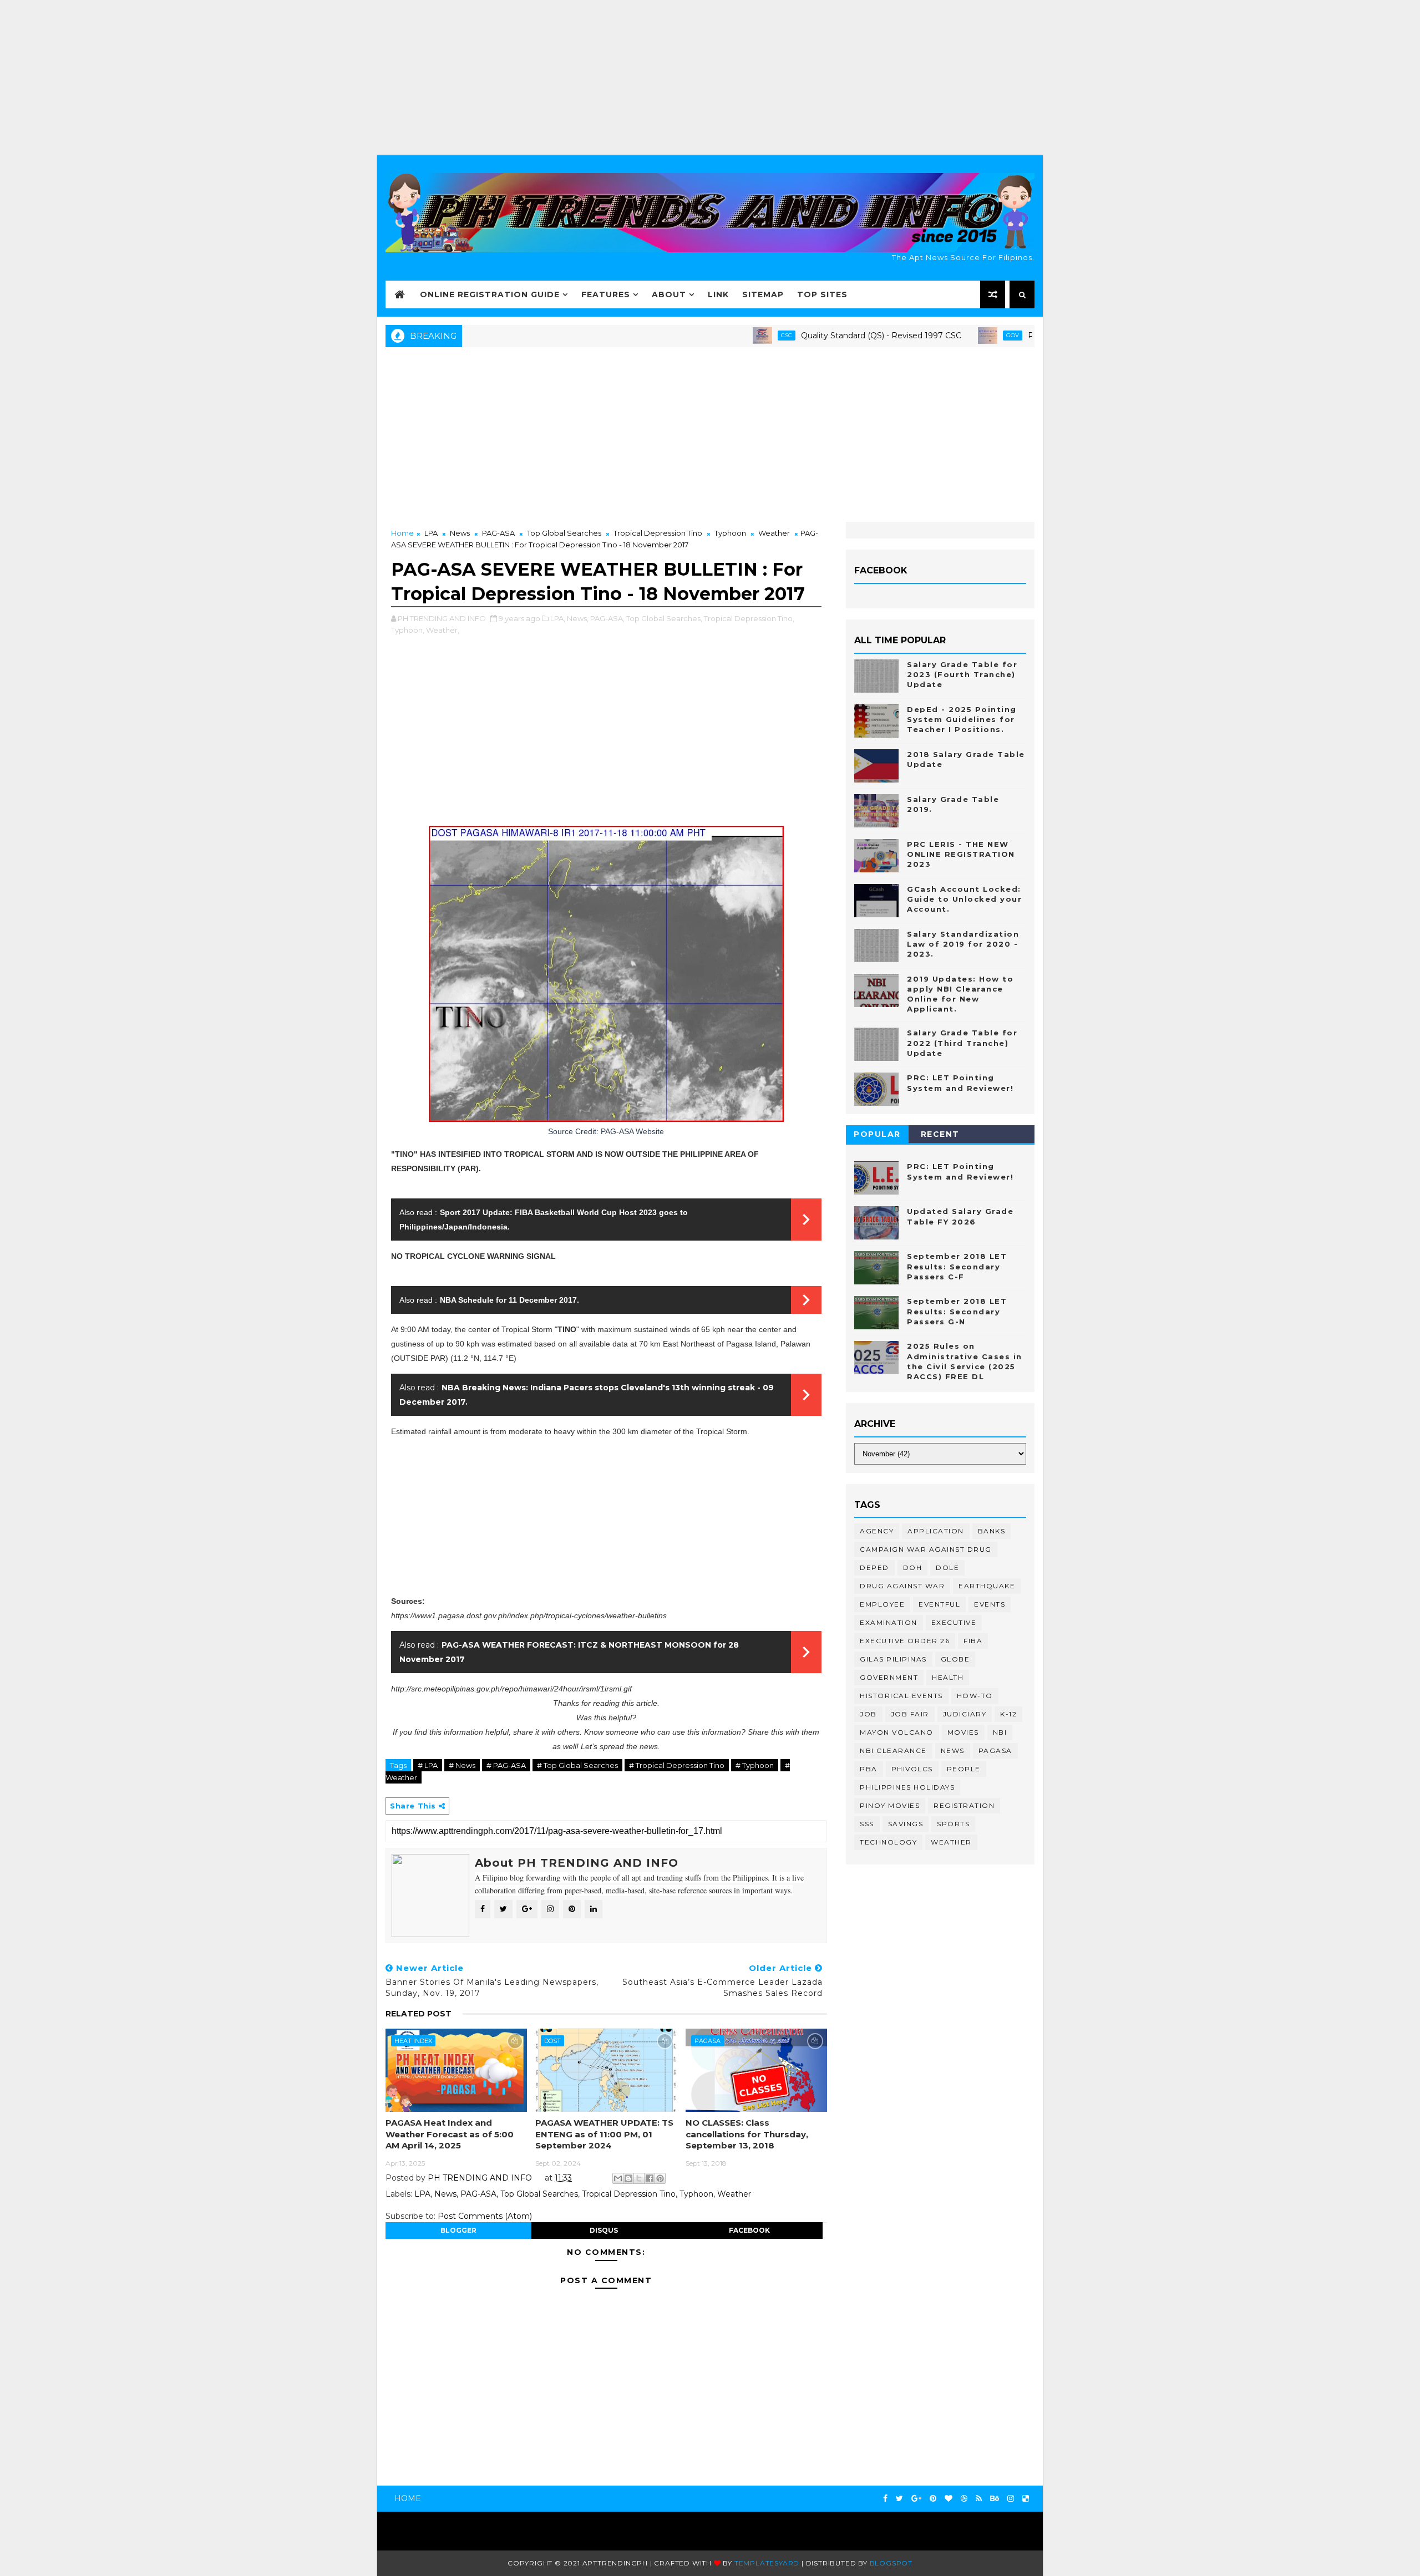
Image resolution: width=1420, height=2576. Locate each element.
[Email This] (618, 2178)
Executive (954, 1622)
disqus (604, 2230)
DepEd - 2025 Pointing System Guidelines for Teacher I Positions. (962, 719)
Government (889, 1677)
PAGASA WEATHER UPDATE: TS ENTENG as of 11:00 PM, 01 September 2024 (604, 2134)
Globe (955, 1659)
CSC (714, 335)
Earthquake (987, 1586)
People (964, 1769)
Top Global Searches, (664, 618)
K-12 (1008, 1714)
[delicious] (1026, 2499)
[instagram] (1011, 2499)
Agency (877, 1531)
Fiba (973, 1641)
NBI (1000, 1732)
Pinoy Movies (890, 1805)
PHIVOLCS (912, 1769)
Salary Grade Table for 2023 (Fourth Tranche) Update (962, 674)
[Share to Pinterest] (660, 2178)
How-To (975, 1696)
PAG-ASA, (607, 618)
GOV (940, 335)
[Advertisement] (710, 78)
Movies (963, 1732)
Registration (964, 1805)
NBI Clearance (893, 1751)
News (460, 533)
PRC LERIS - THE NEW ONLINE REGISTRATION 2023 (961, 854)
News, (578, 618)
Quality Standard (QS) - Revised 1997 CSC (809, 336)
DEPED (874, 1568)
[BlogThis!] (628, 2178)
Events (990, 1604)
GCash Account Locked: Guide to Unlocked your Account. (964, 899)
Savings (906, 1824)
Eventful (939, 1604)
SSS (867, 1824)
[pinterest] (933, 2499)
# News (462, 1765)
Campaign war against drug (926, 1549)
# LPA (428, 1765)
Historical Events (901, 1696)
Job (868, 1714)
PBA (869, 1769)
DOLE (947, 1568)
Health (948, 1677)
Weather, (443, 630)
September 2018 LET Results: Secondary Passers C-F (957, 1266)
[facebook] (885, 2499)
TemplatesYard (767, 2563)
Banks (992, 1531)
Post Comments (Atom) (485, 2216)
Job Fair (910, 1714)
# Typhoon (755, 1765)
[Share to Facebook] (650, 2178)
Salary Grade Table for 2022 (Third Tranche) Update (962, 1043)
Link (718, 294)
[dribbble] (964, 2499)
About (669, 294)
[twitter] (899, 2499)
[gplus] (916, 2499)
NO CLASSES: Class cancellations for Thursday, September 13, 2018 (747, 2134)
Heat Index (413, 2041)
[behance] (995, 2499)
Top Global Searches (564, 533)
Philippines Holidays (907, 1787)
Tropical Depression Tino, (749, 618)
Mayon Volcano (897, 1732)
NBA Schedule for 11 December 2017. (509, 1300)
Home (402, 533)
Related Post (419, 2014)
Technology (888, 1842)
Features (606, 294)
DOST (552, 2041)
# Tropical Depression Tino (677, 1765)
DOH (913, 1568)
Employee (882, 1604)
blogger (458, 2230)
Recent (940, 1134)
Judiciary (965, 1714)
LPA (431, 533)
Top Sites (822, 294)
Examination (889, 1622)
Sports (953, 1824)
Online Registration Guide (490, 294)
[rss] (979, 2499)
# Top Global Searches (577, 1765)
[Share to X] (639, 2178)
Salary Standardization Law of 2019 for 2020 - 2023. (963, 944)
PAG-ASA (498, 533)
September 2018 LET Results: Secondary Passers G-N (957, 1311)
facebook (749, 2230)
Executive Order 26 (905, 1641)
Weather (774, 533)
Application (936, 1531)
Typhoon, (408, 630)
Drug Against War (902, 1586)
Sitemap (763, 294)
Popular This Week (878, 1136)
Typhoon (730, 533)
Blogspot (891, 2563)
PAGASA (708, 2041)
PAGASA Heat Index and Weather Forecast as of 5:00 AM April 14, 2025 (450, 2134)
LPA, (558, 618)
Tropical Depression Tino (658, 533)
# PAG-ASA (506, 1765)
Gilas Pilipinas (893, 1659)
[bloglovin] (949, 2499)
